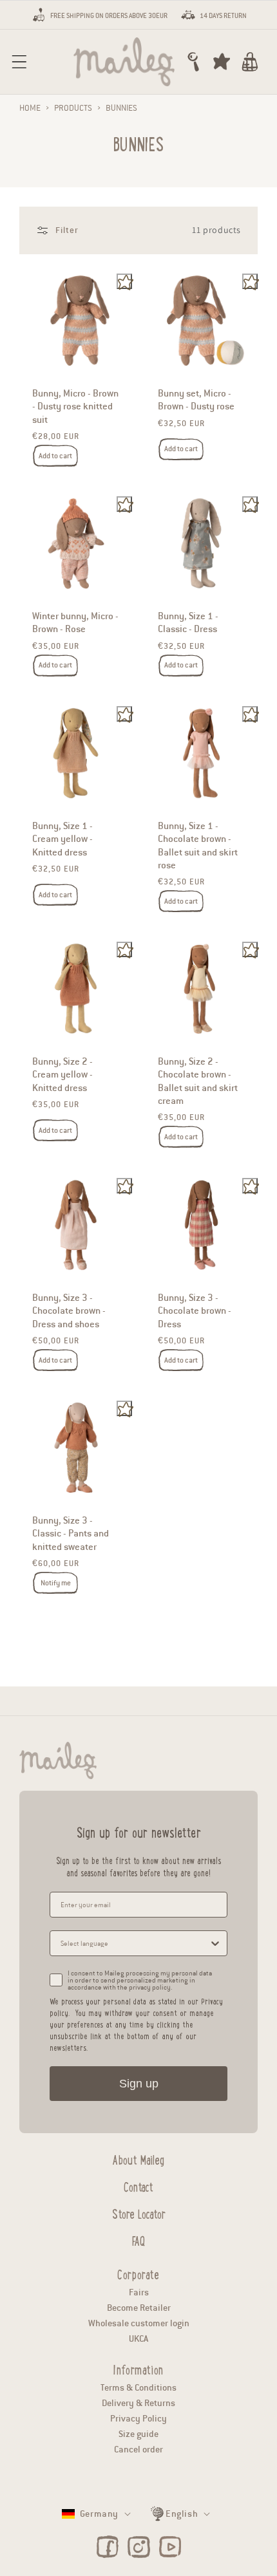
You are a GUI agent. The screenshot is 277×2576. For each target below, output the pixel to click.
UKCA (138, 2339)
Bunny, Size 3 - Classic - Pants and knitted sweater (71, 1533)
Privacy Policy (138, 2419)
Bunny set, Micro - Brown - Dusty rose (196, 400)
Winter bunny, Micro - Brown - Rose (75, 622)
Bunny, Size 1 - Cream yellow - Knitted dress (62, 838)
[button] (19, 62)
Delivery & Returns (138, 2403)
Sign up (139, 2084)
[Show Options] (215, 1943)
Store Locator (139, 2212)
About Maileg (138, 2158)
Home (30, 108)
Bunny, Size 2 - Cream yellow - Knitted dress (62, 1075)
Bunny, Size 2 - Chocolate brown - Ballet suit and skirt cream (198, 1081)
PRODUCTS (73, 108)
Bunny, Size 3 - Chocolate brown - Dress (195, 1310)
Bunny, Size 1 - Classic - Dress (188, 622)
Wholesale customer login (139, 2323)
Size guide (138, 2434)
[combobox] (135, 1943)
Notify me (56, 1582)
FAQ (138, 2239)
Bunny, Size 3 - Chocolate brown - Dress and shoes (69, 1310)
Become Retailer (139, 2308)
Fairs (139, 2292)
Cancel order (138, 2450)
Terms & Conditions (138, 2388)
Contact (138, 2185)
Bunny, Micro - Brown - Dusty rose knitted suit (75, 406)
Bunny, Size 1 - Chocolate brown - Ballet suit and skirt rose (198, 845)
